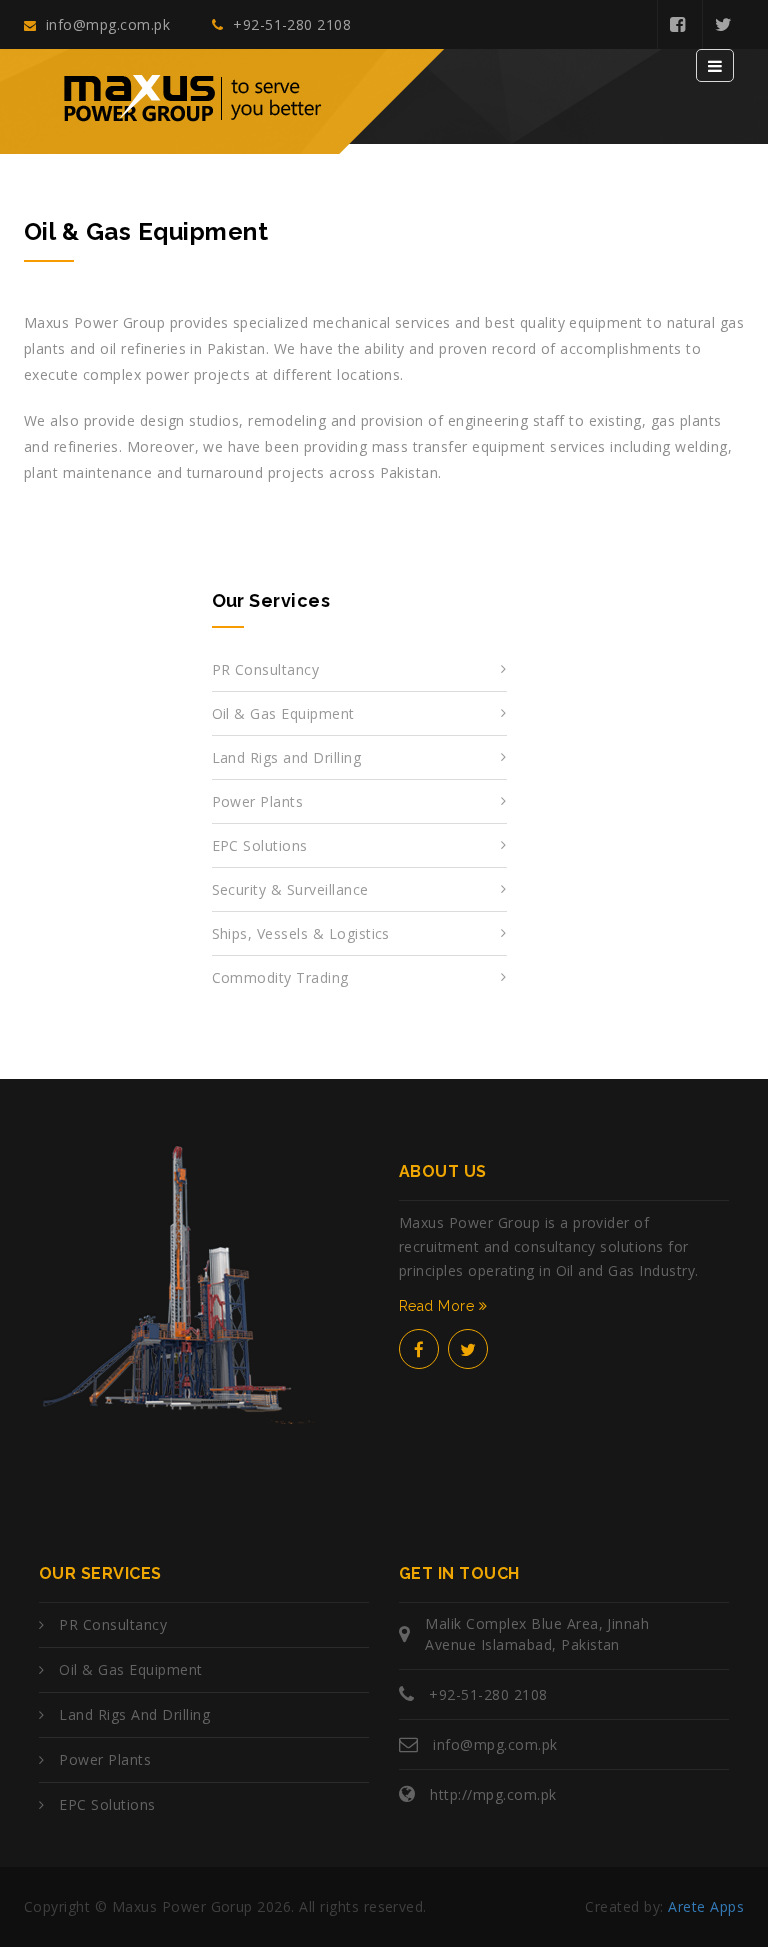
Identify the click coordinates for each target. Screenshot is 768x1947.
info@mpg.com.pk (105, 24)
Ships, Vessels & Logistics (301, 933)
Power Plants (258, 801)
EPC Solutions (260, 845)
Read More (439, 1306)
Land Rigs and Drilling (287, 757)
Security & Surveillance (290, 889)
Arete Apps (706, 1906)
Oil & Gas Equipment (283, 713)
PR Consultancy (266, 669)
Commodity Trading (280, 977)
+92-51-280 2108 (290, 24)
